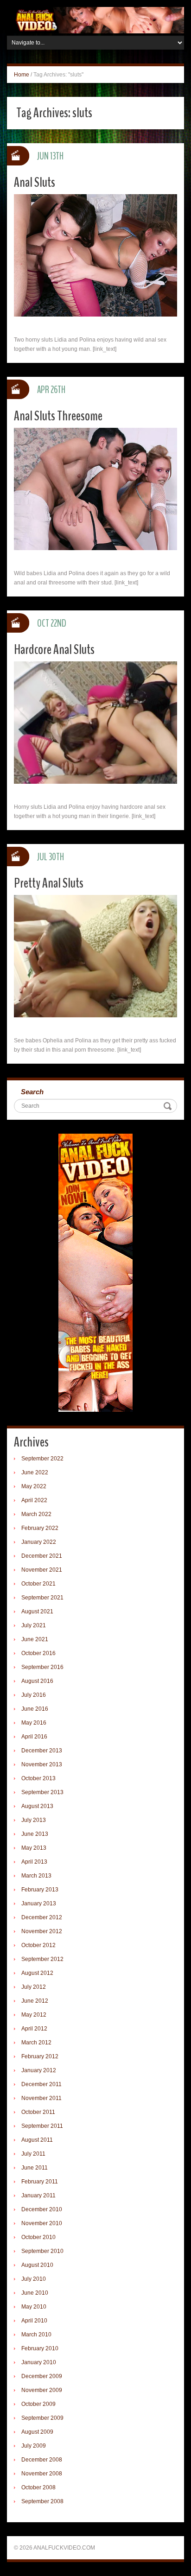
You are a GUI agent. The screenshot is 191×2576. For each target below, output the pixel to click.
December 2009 (42, 2376)
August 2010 (37, 2265)
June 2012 (35, 2001)
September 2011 (42, 2126)
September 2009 (42, 2418)
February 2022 (40, 1528)
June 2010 (35, 2293)
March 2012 (36, 2043)
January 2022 (39, 1542)
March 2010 (36, 2335)
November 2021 (42, 1570)
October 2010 (38, 2237)
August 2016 (37, 1681)
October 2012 (38, 1945)
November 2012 (42, 1931)
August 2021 (37, 1612)
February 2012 (40, 2056)
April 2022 (34, 1500)
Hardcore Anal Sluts (54, 650)
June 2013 (35, 1834)
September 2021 (42, 1598)
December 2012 (42, 1917)
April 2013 (34, 1862)
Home (22, 75)
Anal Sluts (35, 182)
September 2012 (42, 1959)
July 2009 (34, 2446)
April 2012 (34, 2029)
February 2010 (40, 2348)
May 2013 (34, 1848)
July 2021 (34, 1625)
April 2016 (34, 1737)
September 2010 (42, 2251)
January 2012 (39, 2070)
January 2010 (39, 2362)
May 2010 (34, 2307)
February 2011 (40, 2182)
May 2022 (34, 1486)
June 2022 (35, 1472)
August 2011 (37, 2140)
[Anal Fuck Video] (95, 20)
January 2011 (38, 2195)
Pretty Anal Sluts (49, 883)
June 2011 (35, 2168)
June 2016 (35, 1709)
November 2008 (42, 2474)
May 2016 (34, 1723)
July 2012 (34, 1987)
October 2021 (38, 1584)
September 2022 (42, 1459)
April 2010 (34, 2321)
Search (32, 1092)
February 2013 (40, 1890)
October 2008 (38, 2487)
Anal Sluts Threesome (58, 416)
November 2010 (42, 2223)
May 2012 (34, 2015)
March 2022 (36, 1514)
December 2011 (41, 2084)
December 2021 (42, 1556)
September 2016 (42, 1667)
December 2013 (42, 1751)
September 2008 (42, 2501)
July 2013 (34, 1820)
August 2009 (37, 2432)
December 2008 (42, 2460)
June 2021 (35, 1639)
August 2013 (37, 1806)
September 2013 (42, 1792)
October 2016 (38, 1653)
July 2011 (33, 2154)
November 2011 (41, 2098)
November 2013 (42, 1764)
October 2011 (38, 2112)
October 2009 (38, 2404)
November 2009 (42, 2390)
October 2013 (38, 1778)
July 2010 (34, 2279)
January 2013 (39, 1903)
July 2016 (34, 1695)
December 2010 (42, 2209)
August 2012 (37, 1973)
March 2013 (36, 1876)
